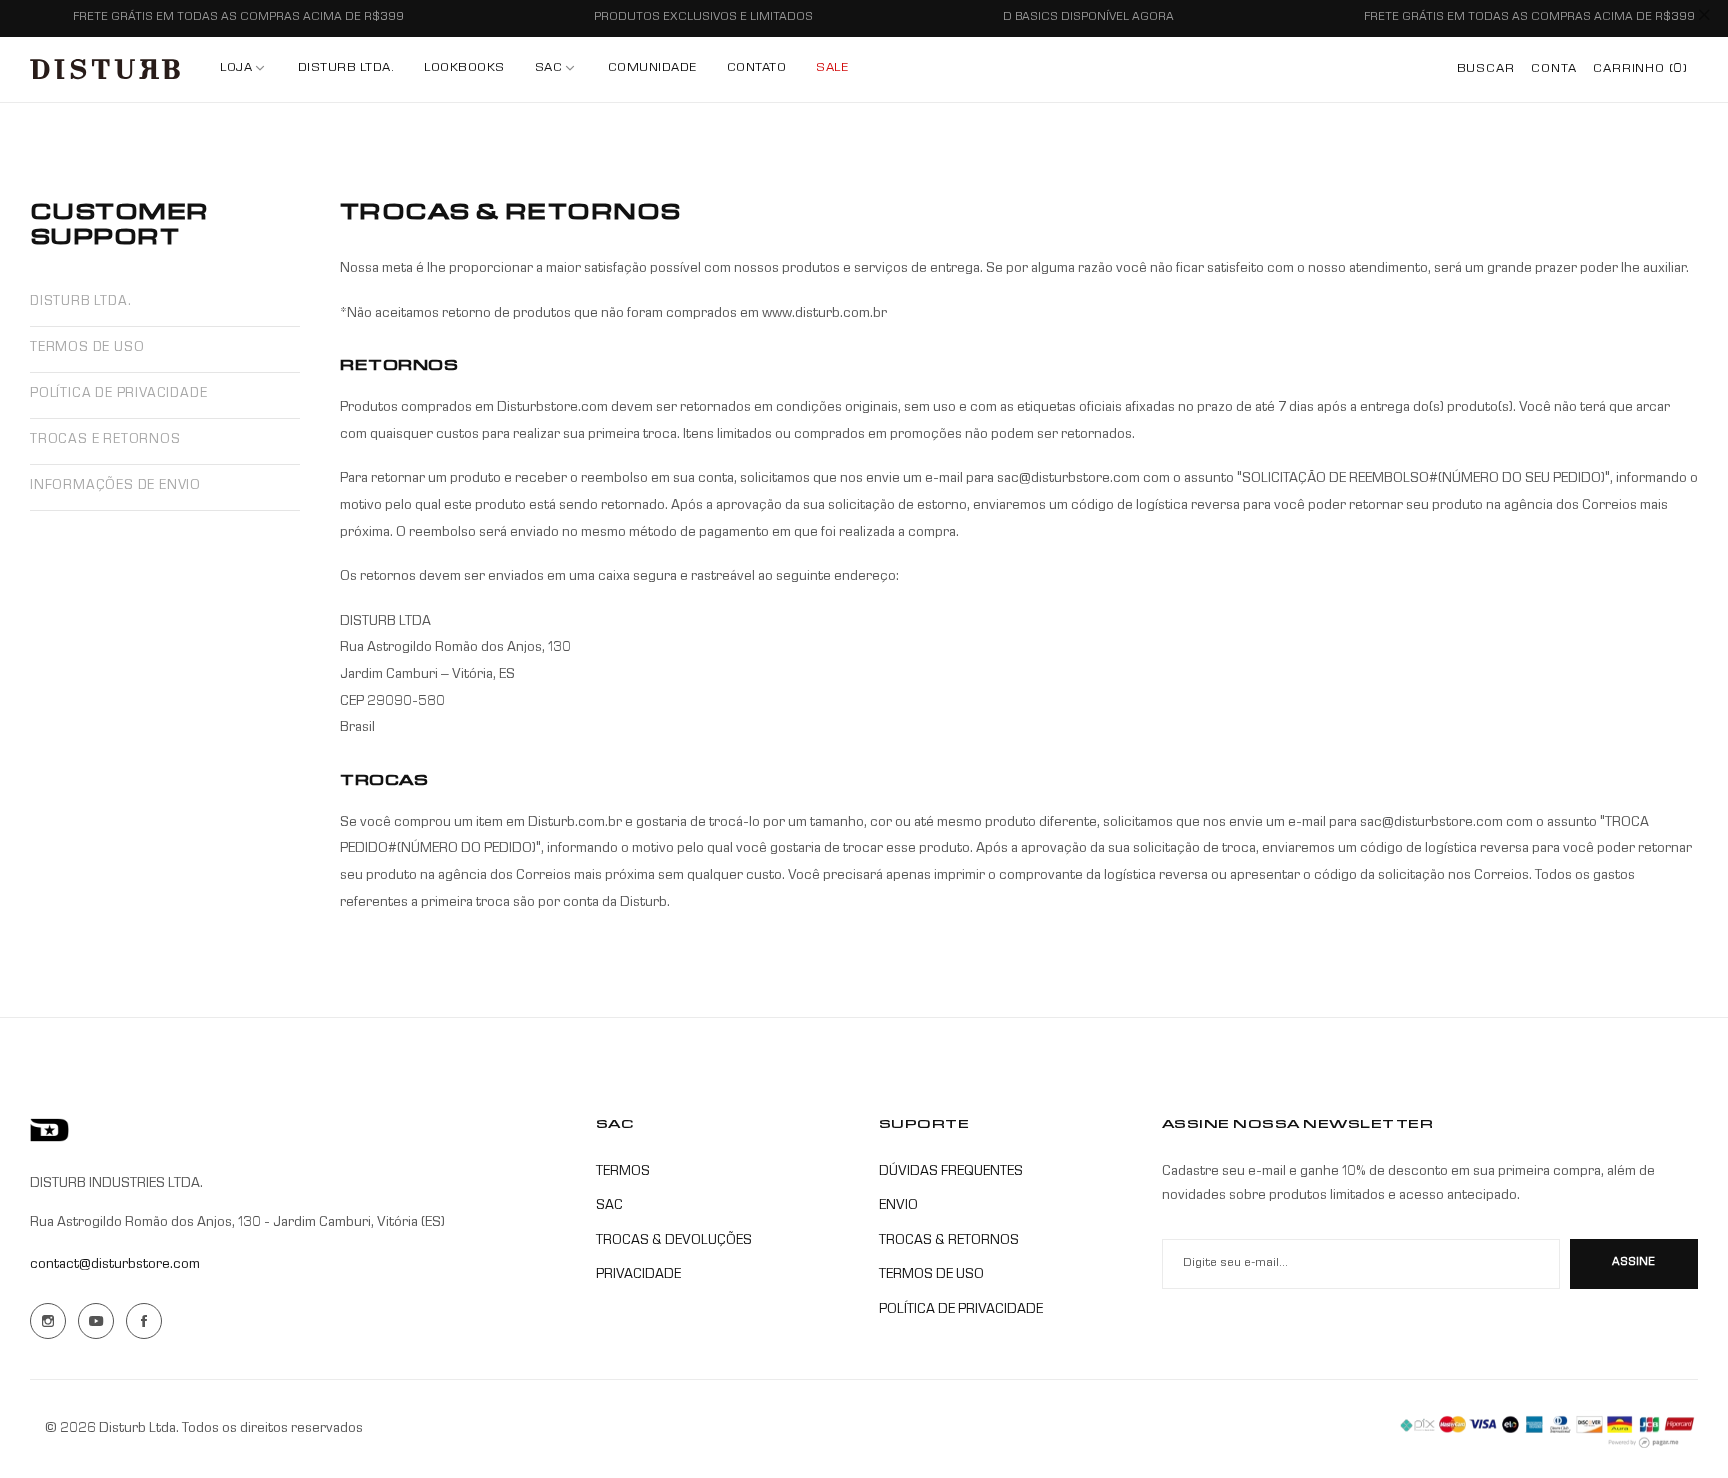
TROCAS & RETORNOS (949, 1241)
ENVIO (898, 1206)
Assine (1633, 1263)
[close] (1704, 19)
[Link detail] (48, 1321)
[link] (556, 69)
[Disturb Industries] (105, 69)
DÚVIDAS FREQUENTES (951, 1172)
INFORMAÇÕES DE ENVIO (115, 486)
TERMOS (623, 1172)
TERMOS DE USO (87, 348)
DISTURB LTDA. (80, 302)
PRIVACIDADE (638, 1275)
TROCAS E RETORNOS (105, 440)
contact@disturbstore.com (115, 1265)
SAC (609, 1206)
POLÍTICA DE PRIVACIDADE (118, 394)
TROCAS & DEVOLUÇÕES (674, 1241)
